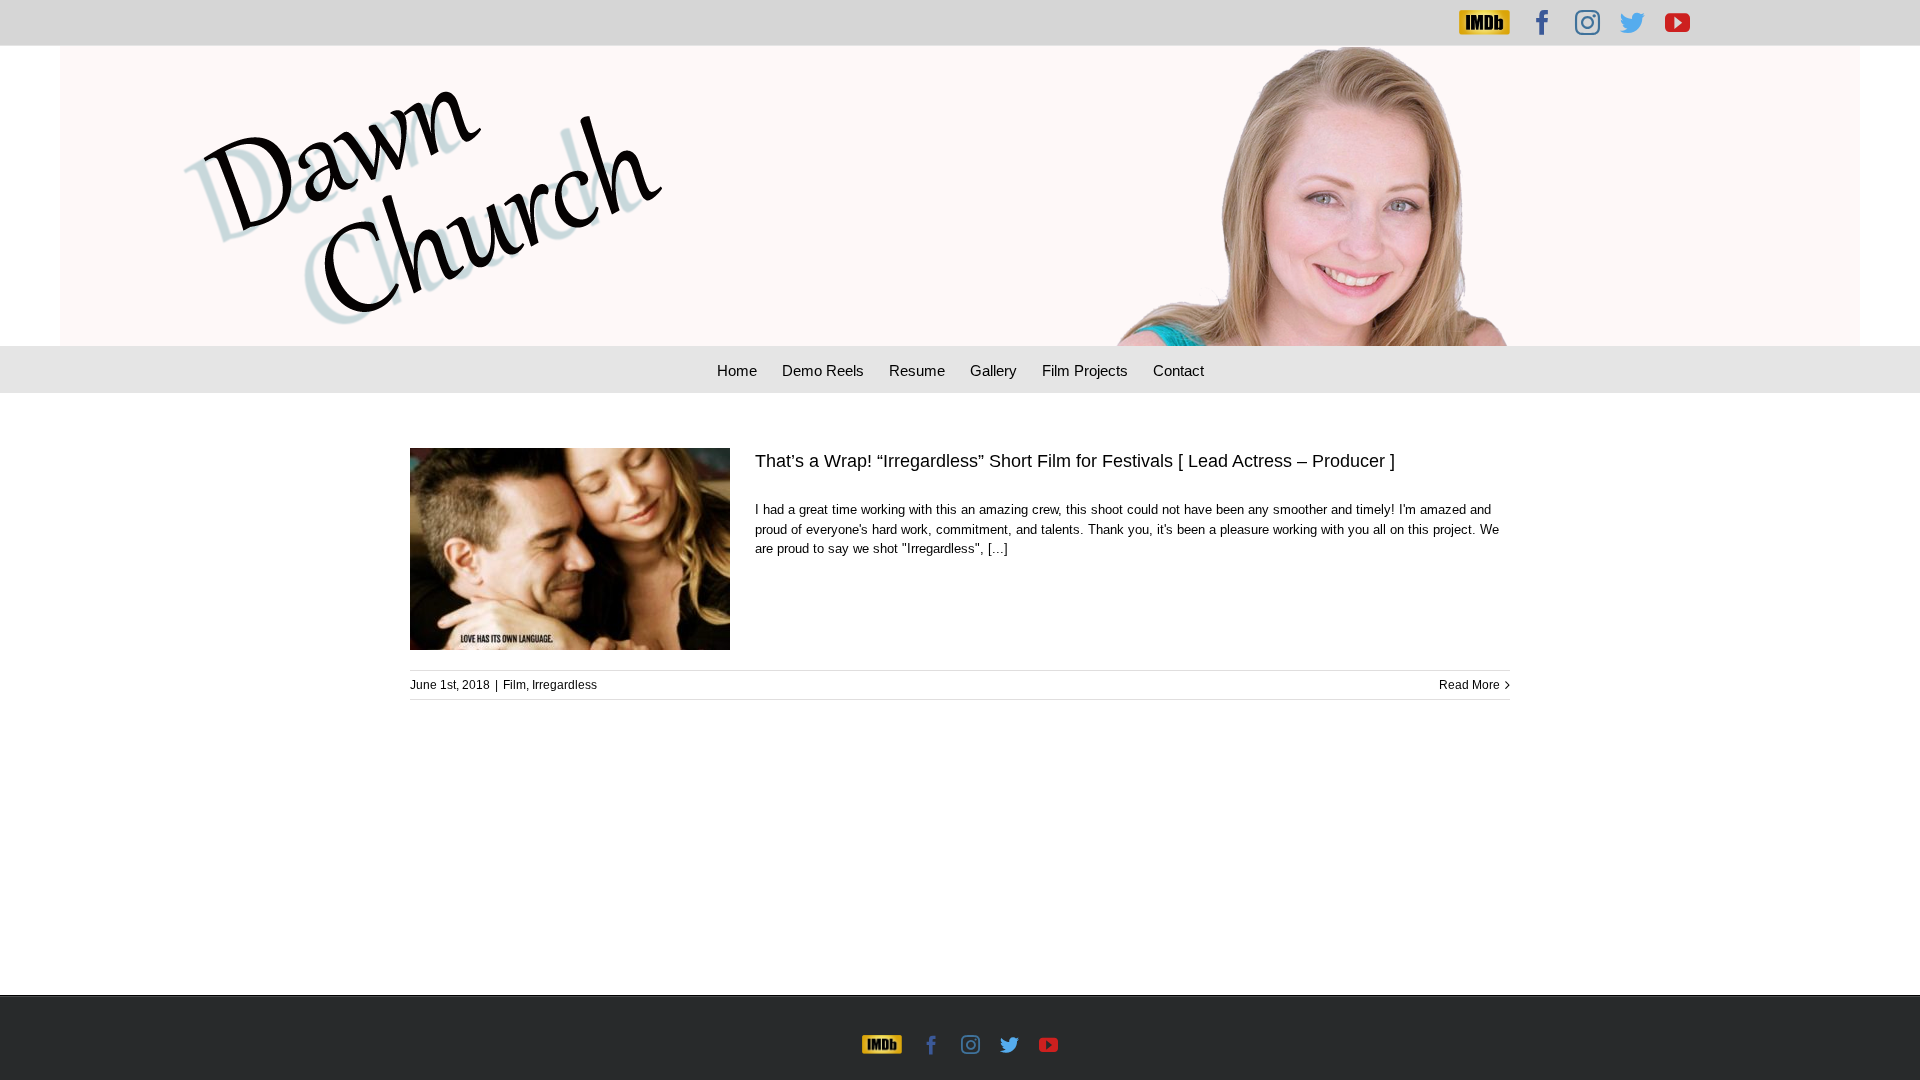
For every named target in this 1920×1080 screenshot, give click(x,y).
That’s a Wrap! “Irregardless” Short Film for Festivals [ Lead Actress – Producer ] (1075, 461)
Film (514, 685)
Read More (1469, 685)
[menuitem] (749, 369)
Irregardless (564, 685)
